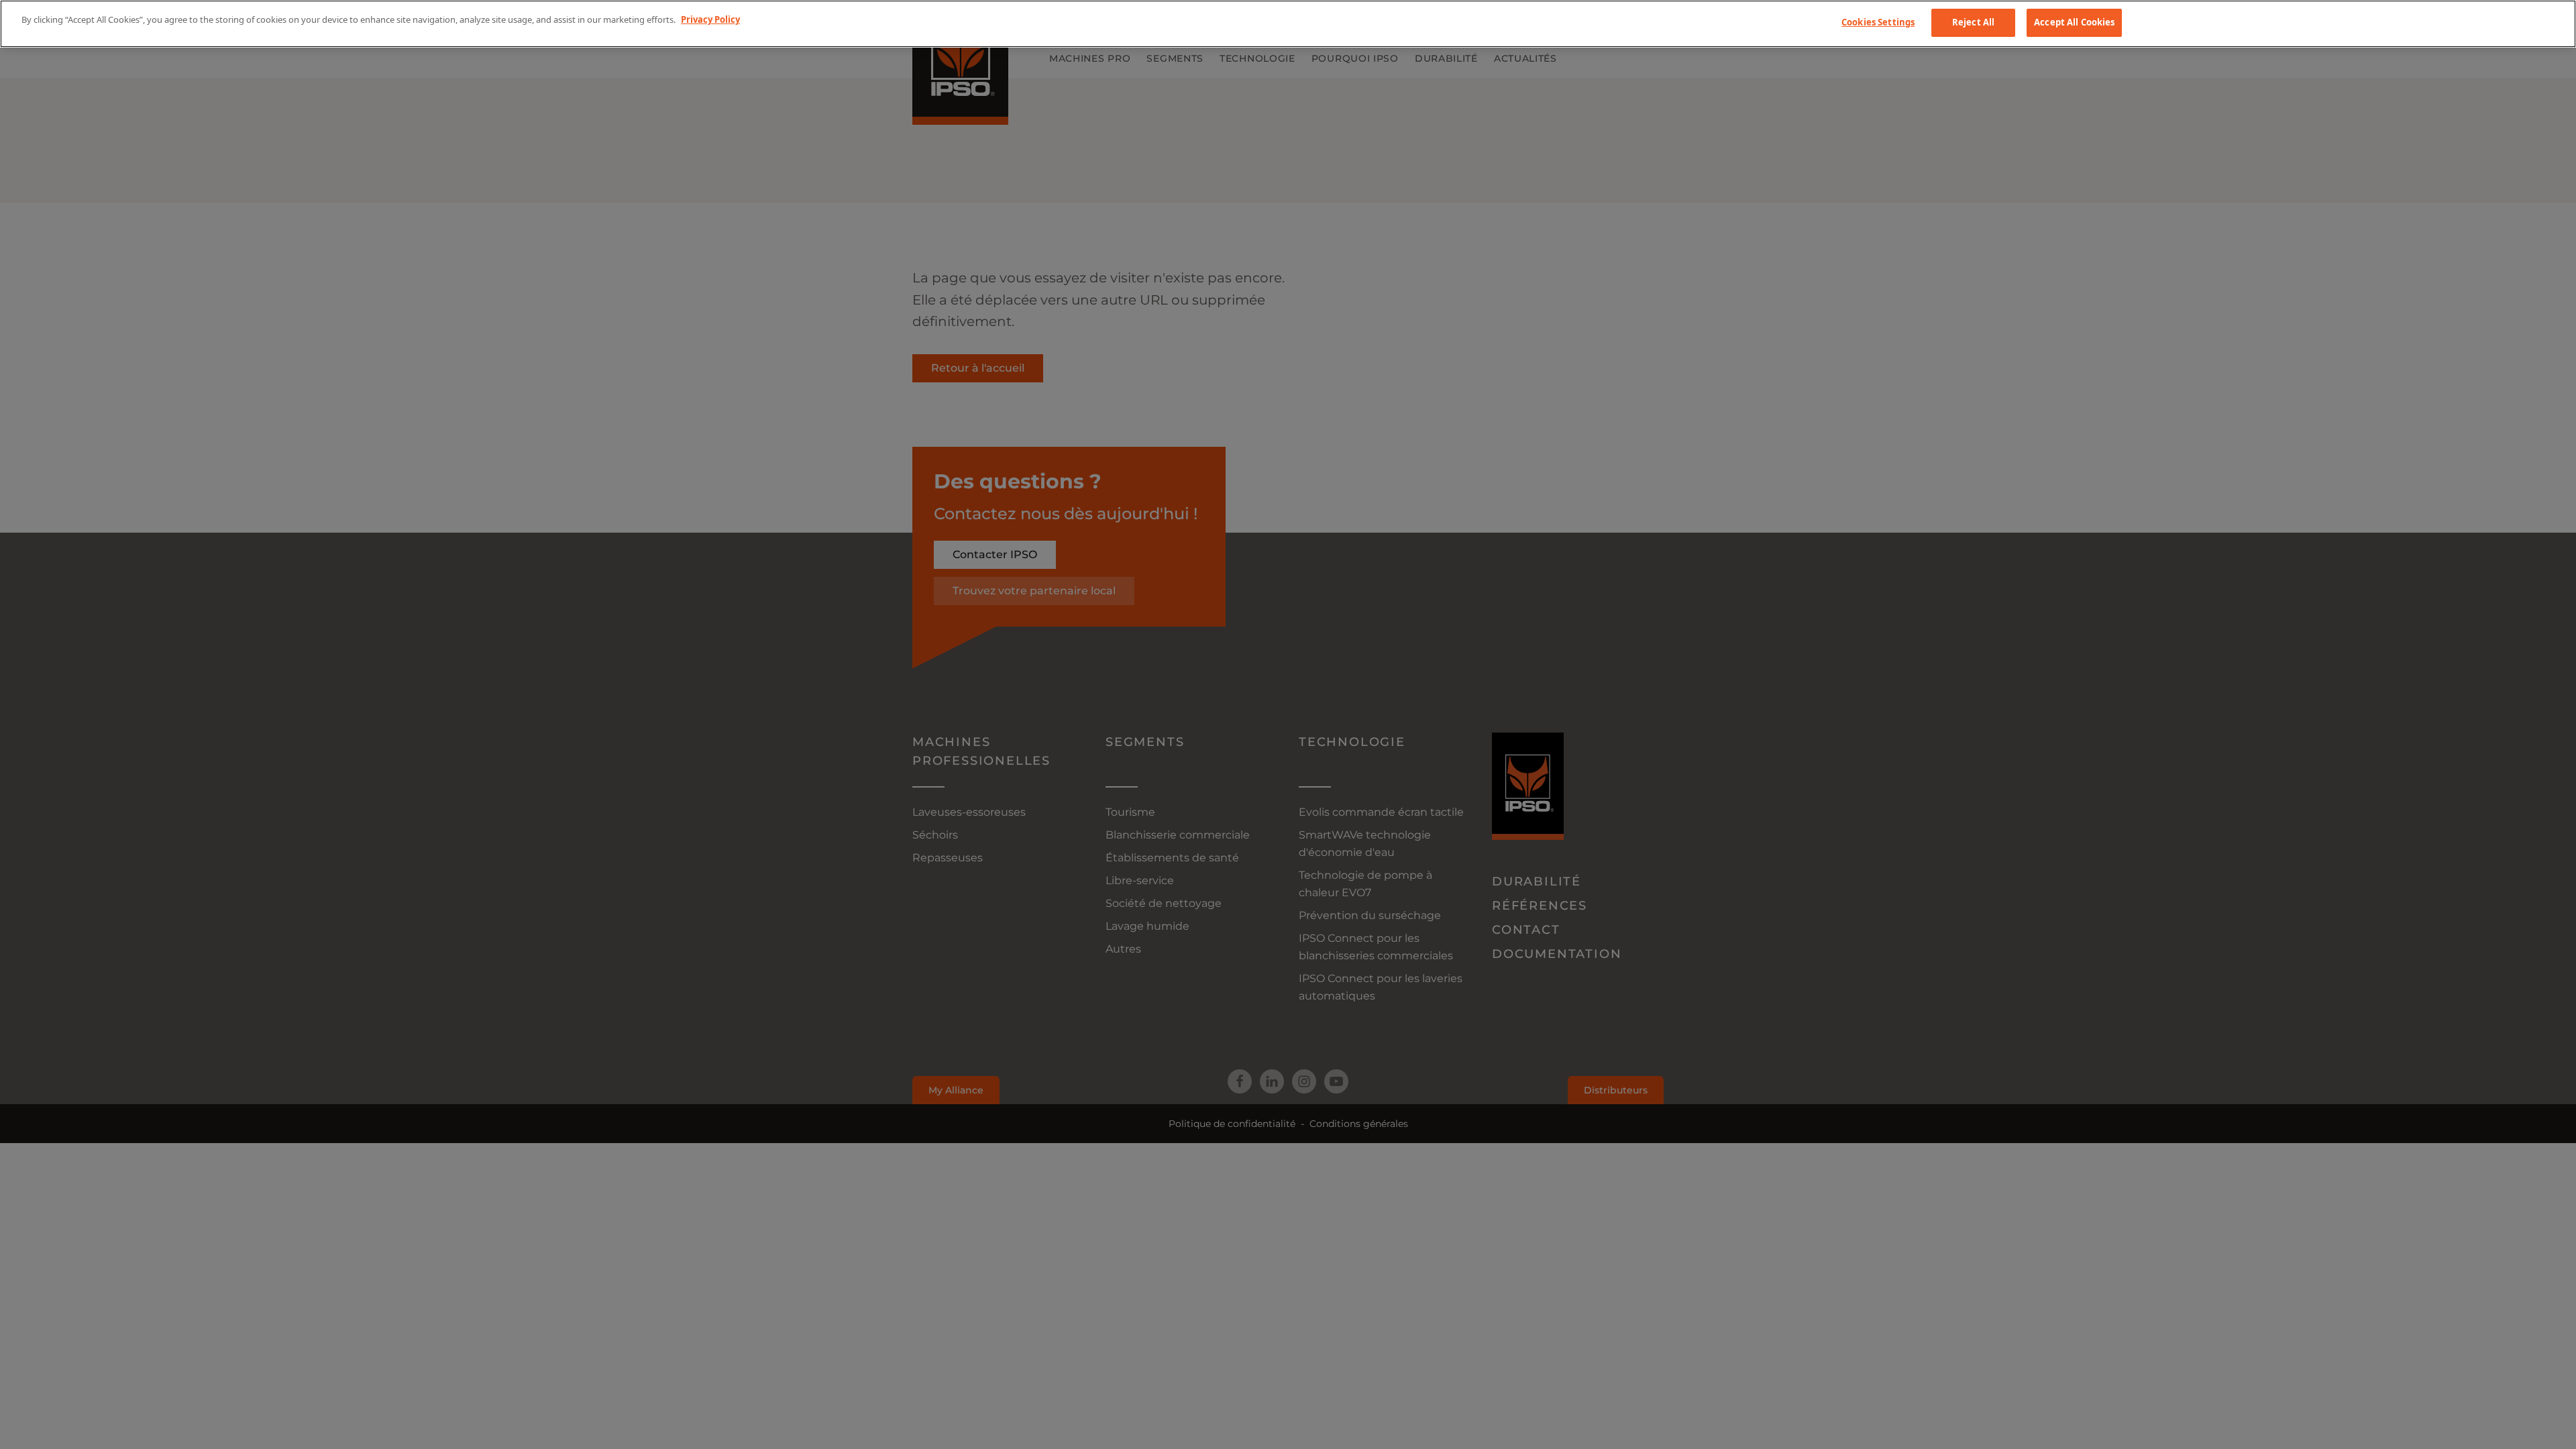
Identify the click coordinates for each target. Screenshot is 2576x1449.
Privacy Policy (710, 19)
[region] (1288, 24)
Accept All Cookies (2074, 22)
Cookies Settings (1878, 22)
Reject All (1973, 22)
